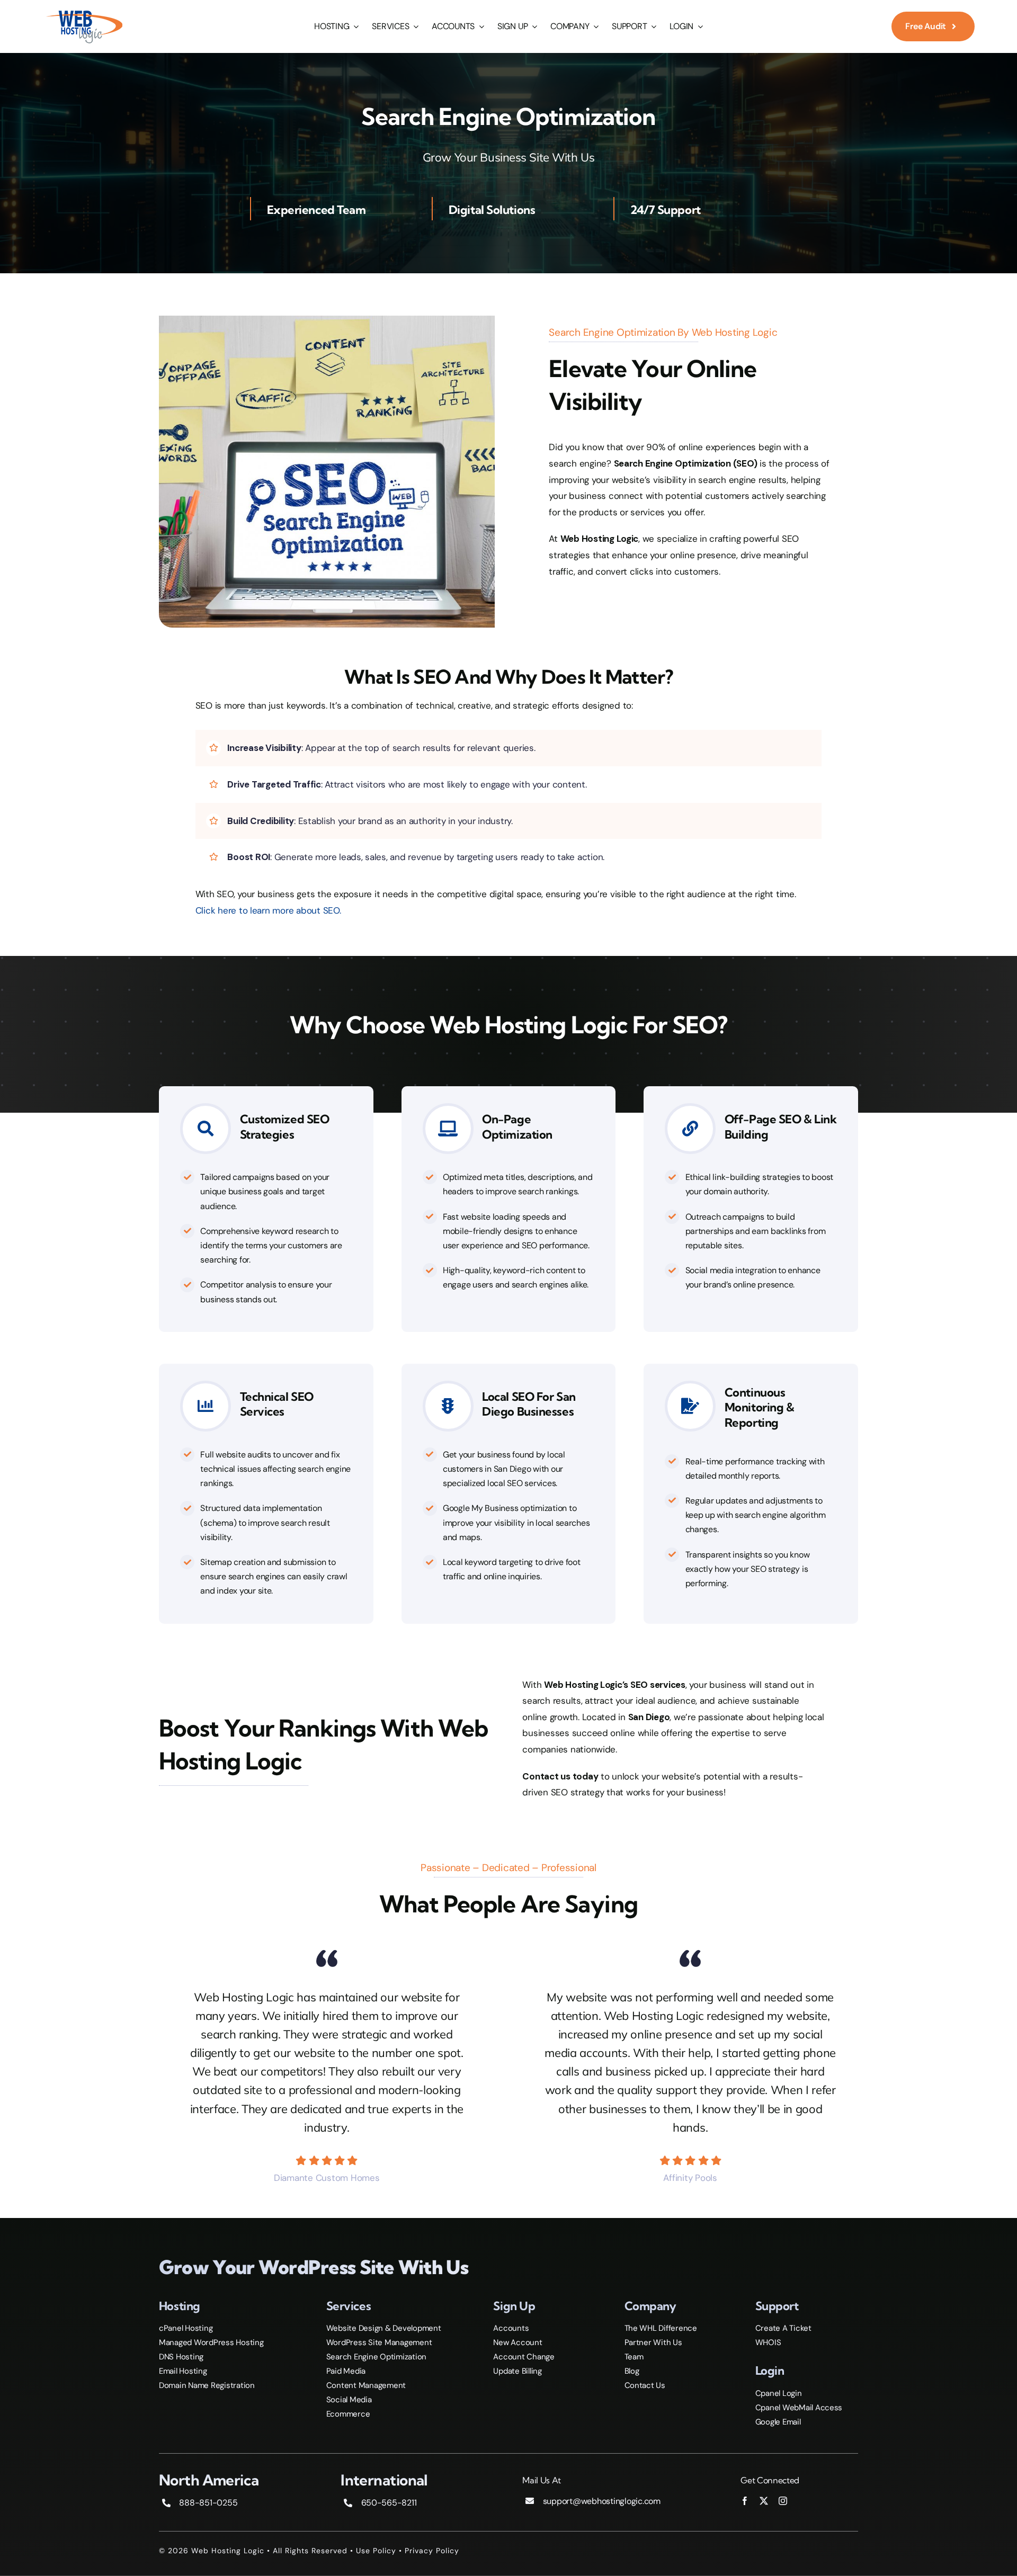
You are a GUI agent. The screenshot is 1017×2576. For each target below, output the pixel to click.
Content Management (366, 2385)
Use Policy (376, 2551)
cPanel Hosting (186, 2328)
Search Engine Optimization (376, 2357)
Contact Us (645, 2385)
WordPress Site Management (379, 2342)
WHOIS (768, 2342)
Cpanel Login (779, 2393)
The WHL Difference (661, 2328)
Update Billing (517, 2371)
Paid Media (346, 2371)
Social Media (349, 2400)
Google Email (778, 2422)
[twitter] (764, 2501)
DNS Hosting (181, 2357)
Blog (632, 2371)
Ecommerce (348, 2414)
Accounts (511, 2328)
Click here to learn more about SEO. (268, 910)
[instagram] (783, 2501)
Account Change (524, 2357)
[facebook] (745, 2501)
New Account (518, 2342)
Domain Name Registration (207, 2385)
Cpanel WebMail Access (799, 2408)
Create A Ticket (783, 2328)
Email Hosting (183, 2371)
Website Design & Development (384, 2328)
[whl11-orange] (84, 12)
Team (634, 2357)
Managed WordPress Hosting (211, 2342)
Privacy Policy (432, 2551)
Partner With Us (653, 2342)
